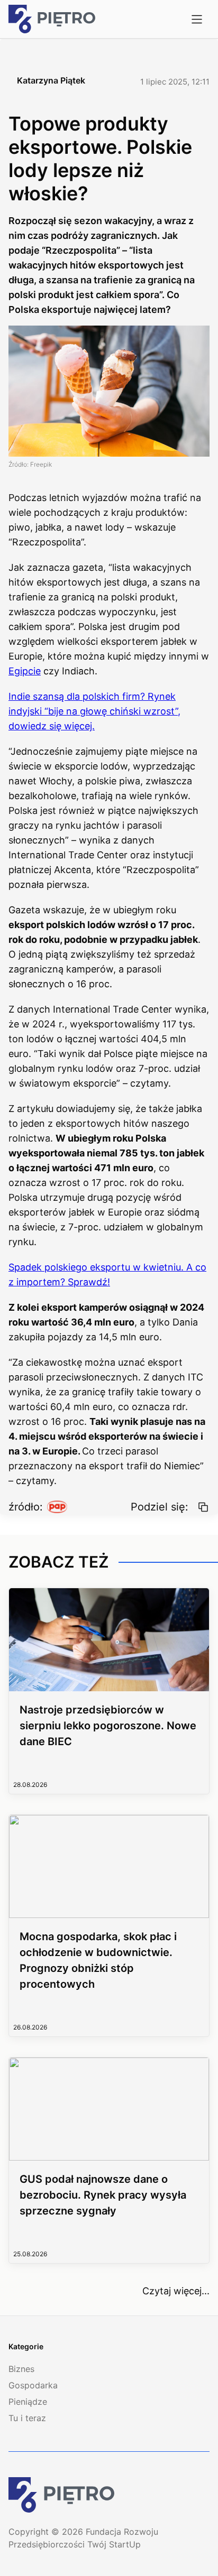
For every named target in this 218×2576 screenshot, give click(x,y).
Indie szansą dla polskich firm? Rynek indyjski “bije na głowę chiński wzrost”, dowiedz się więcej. (94, 711)
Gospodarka (33, 2385)
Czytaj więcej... (176, 2291)
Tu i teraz (27, 2418)
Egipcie (25, 671)
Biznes (21, 2369)
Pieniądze (28, 2402)
